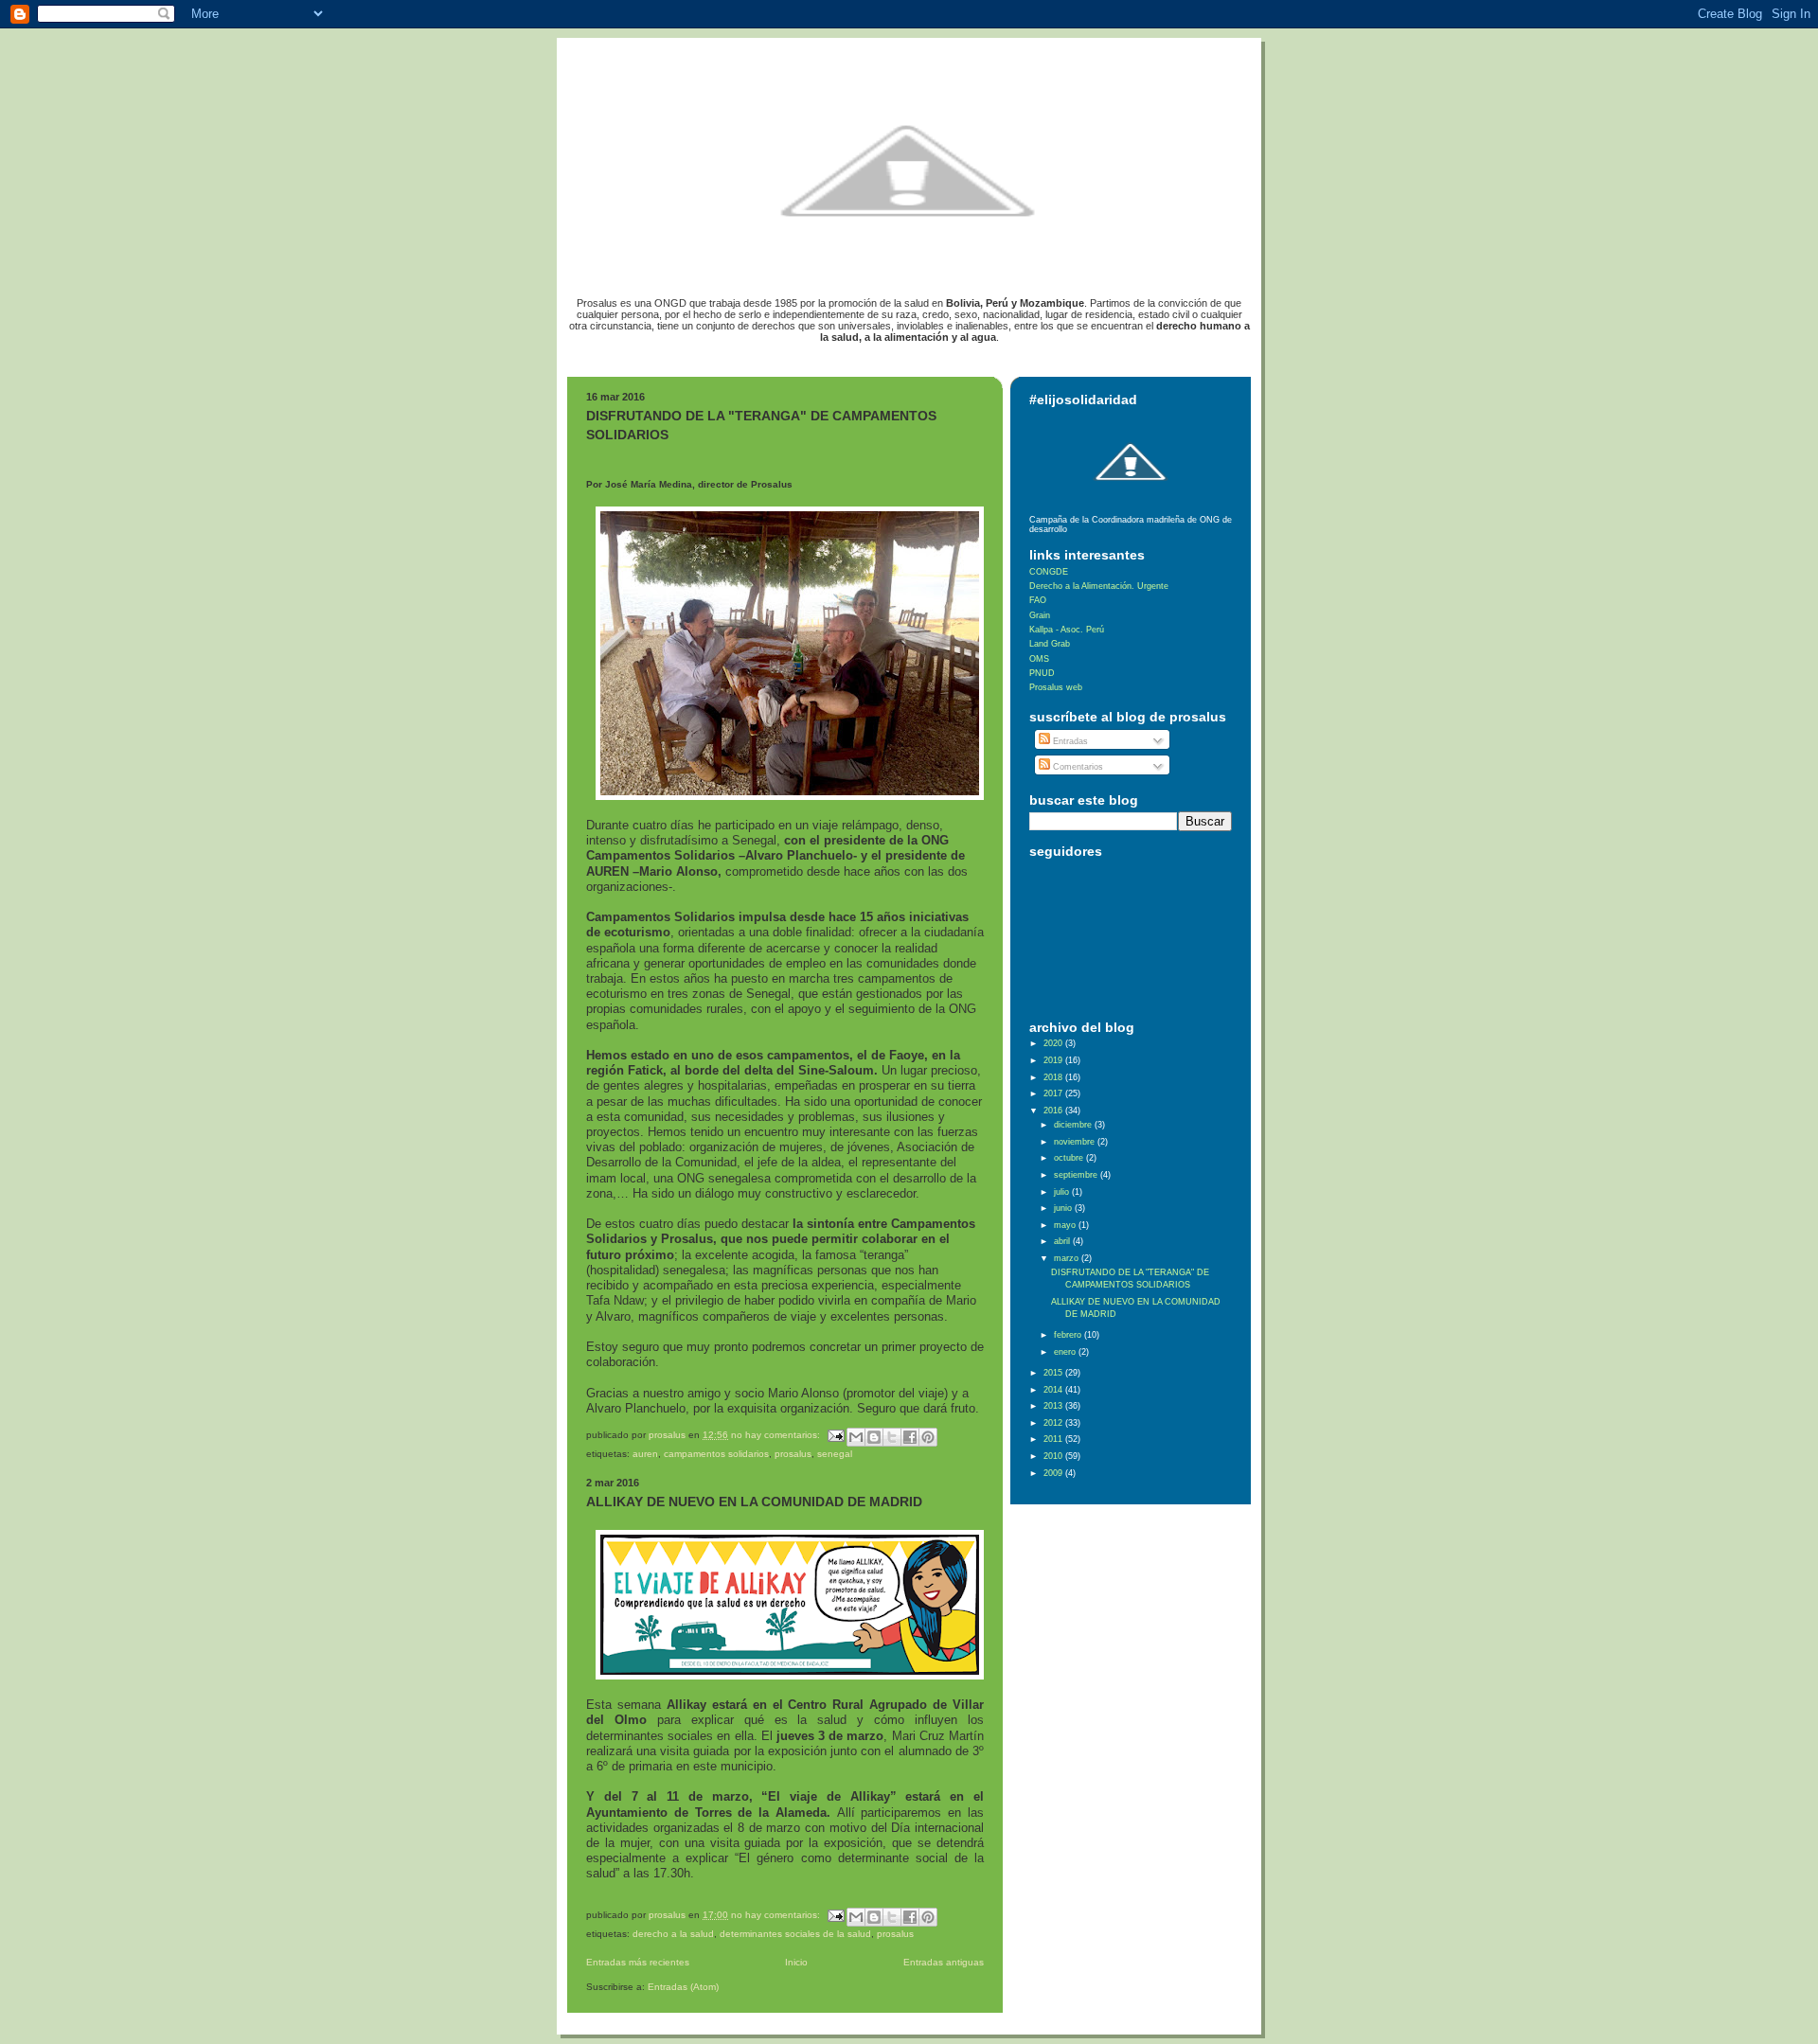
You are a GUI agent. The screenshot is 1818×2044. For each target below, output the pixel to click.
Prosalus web (1056, 687)
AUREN (645, 1454)
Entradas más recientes (638, 1962)
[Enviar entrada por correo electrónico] (835, 1435)
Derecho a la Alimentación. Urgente (1099, 586)
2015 (1054, 1373)
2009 (1054, 1473)
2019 (1054, 1060)
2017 (1054, 1093)
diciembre (1074, 1125)
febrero (1069, 1335)
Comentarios (1077, 767)
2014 (1054, 1390)
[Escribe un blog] (874, 1437)
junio (1064, 1208)
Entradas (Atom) (683, 1987)
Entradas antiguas (944, 1962)
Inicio (796, 1962)
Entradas (1069, 741)
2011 (1054, 1439)
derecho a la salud (673, 1934)
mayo (1066, 1225)
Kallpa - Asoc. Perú (1067, 630)
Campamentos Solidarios (716, 1454)
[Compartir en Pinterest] (928, 1437)
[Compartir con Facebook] (910, 1437)
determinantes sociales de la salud (795, 1934)
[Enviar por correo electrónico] (856, 1437)
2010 (1054, 1456)
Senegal (835, 1454)
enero (1066, 1352)
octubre (1070, 1158)
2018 (1054, 1077)
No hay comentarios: (777, 1435)
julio (1063, 1192)
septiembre (1077, 1175)
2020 (1054, 1043)
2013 (1054, 1406)
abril (1063, 1241)
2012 (1054, 1423)
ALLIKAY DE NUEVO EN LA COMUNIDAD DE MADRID (754, 1502)
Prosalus (793, 1454)
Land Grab (1050, 644)
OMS (1039, 659)
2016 (1054, 1111)
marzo (1068, 1258)
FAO (1038, 600)
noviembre (1076, 1142)
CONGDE (1049, 572)
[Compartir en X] (892, 1437)
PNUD (1042, 673)
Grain (1040, 615)
